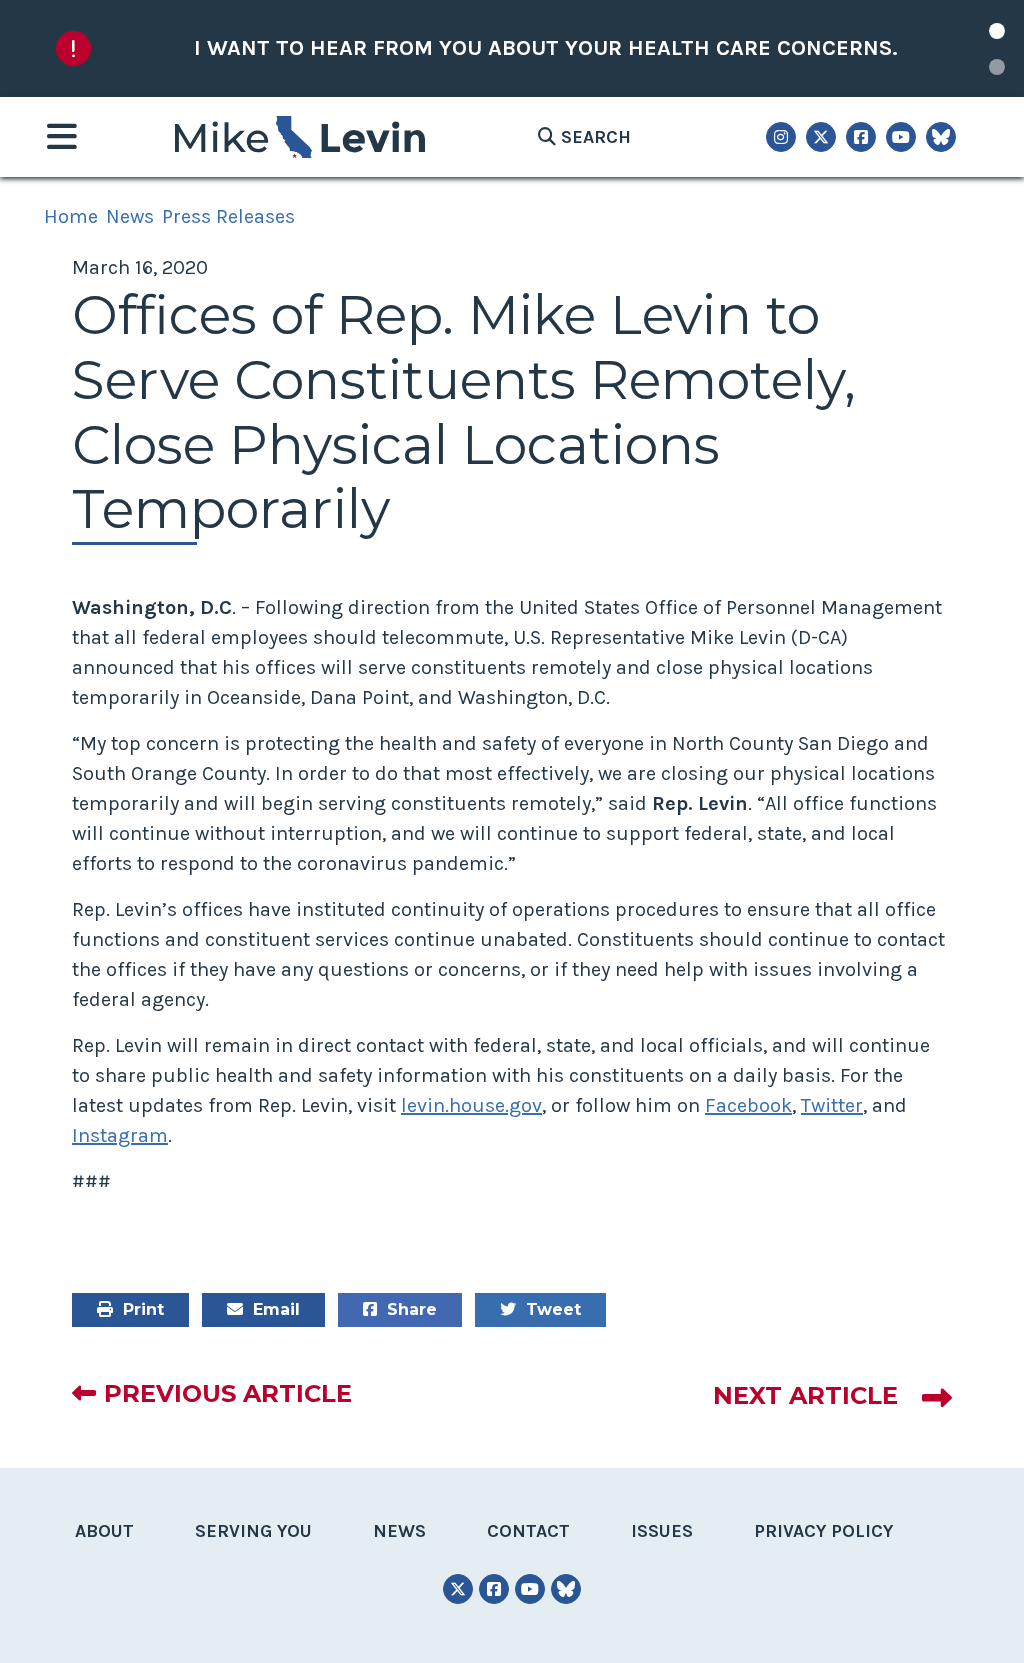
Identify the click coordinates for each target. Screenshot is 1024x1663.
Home (71, 216)
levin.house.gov (471, 1105)
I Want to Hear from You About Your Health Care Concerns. (546, 48)
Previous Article (228, 1393)
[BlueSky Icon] (941, 137)
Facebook (748, 1105)
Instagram (120, 1135)
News (130, 216)
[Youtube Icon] (901, 137)
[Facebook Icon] (861, 137)
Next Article (805, 1395)
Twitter (832, 1105)
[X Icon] (821, 137)
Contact (528, 1531)
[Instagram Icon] (781, 137)
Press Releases (228, 216)
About (104, 1531)
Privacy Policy (823, 1531)
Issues (662, 1531)
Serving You (253, 1531)
